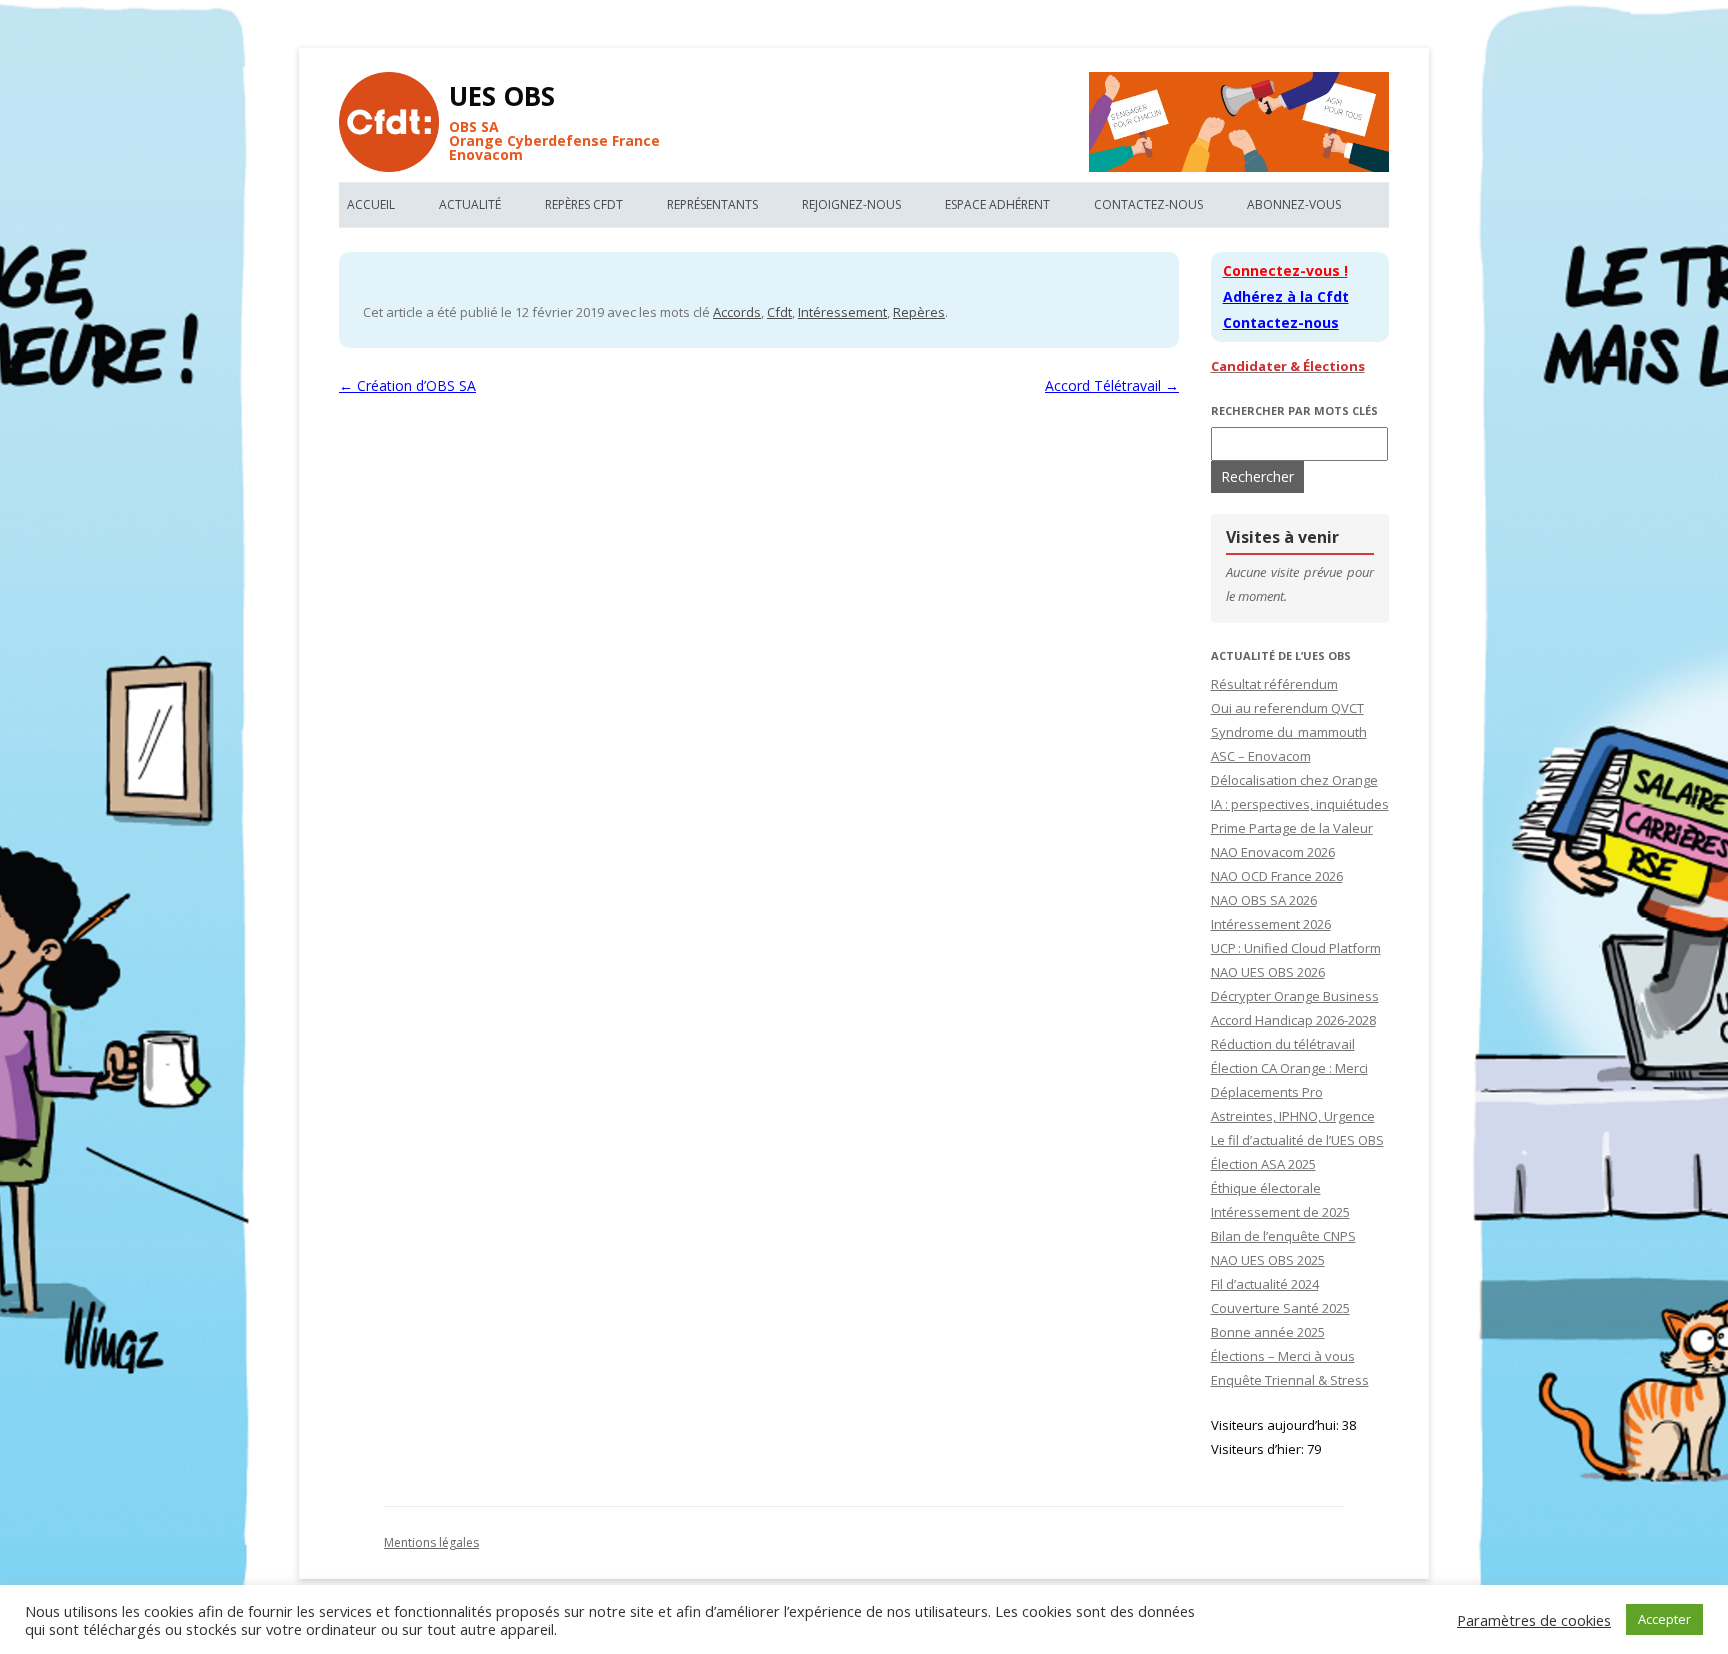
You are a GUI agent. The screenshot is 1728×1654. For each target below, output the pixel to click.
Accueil (371, 204)
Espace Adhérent (997, 204)
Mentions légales (431, 1542)
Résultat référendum (1274, 684)
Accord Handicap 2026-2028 (1293, 1020)
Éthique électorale (1266, 1188)
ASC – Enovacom (1261, 756)
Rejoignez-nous (851, 204)
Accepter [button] (1664, 1619)
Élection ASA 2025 (1263, 1164)
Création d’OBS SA (407, 385)
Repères (919, 312)
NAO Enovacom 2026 (1273, 852)
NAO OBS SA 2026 (1264, 900)
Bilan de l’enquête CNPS (1283, 1236)
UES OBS (502, 96)
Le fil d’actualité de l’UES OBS (1297, 1140)
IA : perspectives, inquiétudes (1300, 804)
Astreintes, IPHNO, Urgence (1293, 1116)
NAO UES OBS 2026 (1268, 972)
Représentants (712, 204)
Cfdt (779, 312)
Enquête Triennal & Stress (1290, 1380)
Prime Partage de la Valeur (1292, 828)
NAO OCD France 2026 (1277, 876)
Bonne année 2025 (1268, 1332)
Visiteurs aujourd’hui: (1276, 1425)
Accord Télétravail (1112, 385)
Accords (737, 312)
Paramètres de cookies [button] (1534, 1620)
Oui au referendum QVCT (1287, 708)
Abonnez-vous (1294, 204)
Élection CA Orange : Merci (1289, 1068)
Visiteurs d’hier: (1259, 1449)
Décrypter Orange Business (1295, 996)
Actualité (470, 204)
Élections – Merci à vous (1283, 1356)
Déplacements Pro (1267, 1092)
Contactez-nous (1148, 204)
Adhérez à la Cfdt (1286, 296)
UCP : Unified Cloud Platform (1296, 948)
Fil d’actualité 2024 (1265, 1284)
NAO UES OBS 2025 (1268, 1260)
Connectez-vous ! (1285, 270)
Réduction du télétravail (1283, 1044)
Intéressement (842, 312)
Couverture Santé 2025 (1280, 1308)
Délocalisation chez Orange (1294, 780)
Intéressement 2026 (1271, 924)
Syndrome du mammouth (1289, 732)
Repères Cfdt (584, 204)
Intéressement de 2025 (1280, 1212)
